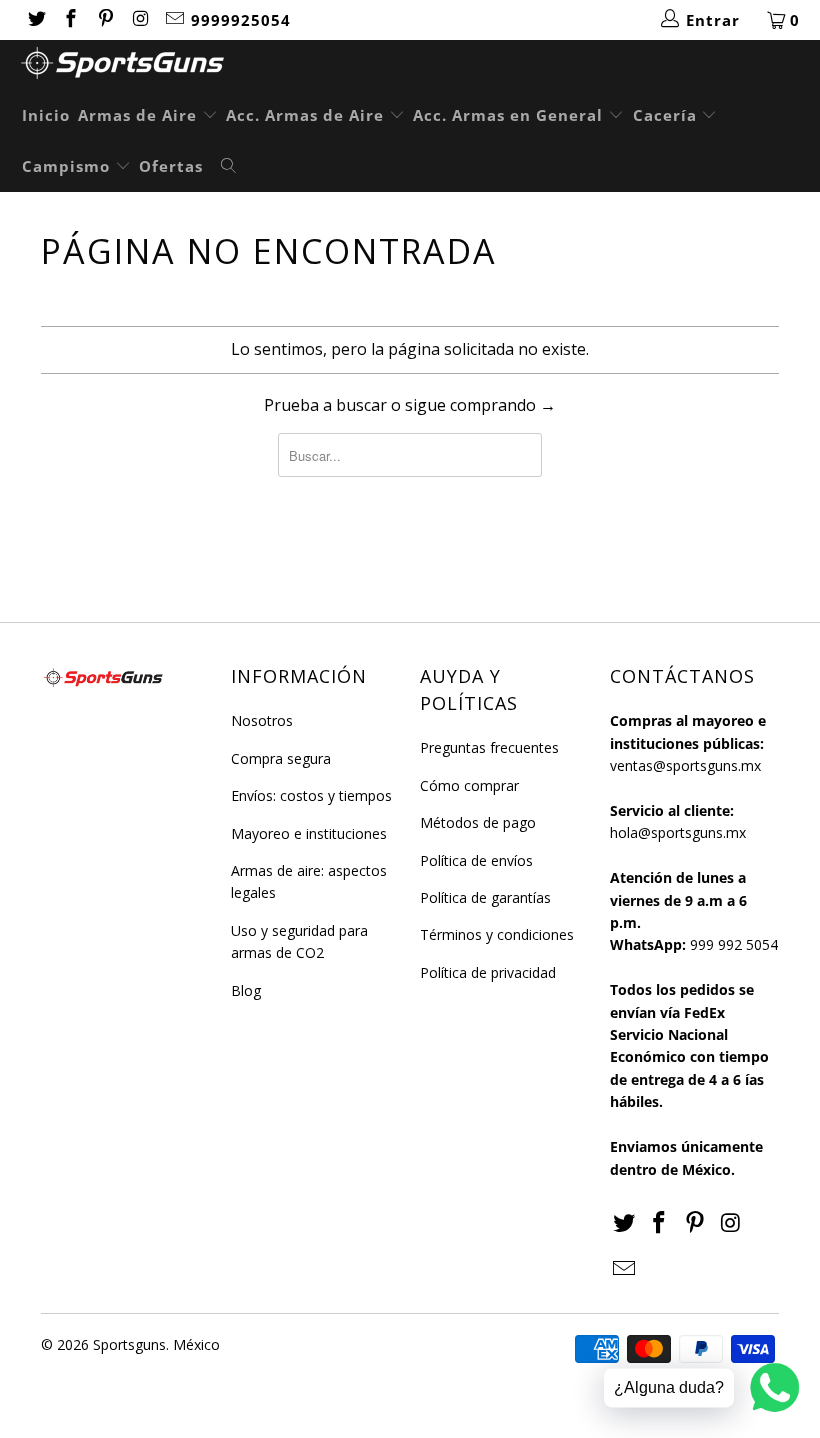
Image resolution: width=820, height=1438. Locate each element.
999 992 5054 (734, 944)
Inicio (46, 115)
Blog (246, 990)
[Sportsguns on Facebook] (70, 20)
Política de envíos (476, 860)
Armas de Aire (140, 115)
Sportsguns (129, 1344)
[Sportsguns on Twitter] (35, 20)
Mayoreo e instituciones (309, 833)
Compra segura (281, 758)
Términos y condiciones (497, 934)
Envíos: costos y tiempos (311, 795)
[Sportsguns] (420, 65)
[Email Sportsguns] (174, 20)
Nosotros (262, 720)
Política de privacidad (488, 972)
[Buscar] (229, 167)
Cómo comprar (469, 785)
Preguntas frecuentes (489, 747)
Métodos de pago (478, 822)
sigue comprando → (480, 405)
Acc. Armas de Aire (307, 115)
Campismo (68, 166)
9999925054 (241, 20)
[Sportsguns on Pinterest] (104, 20)
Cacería (667, 115)
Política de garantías (485, 897)
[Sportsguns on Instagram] (139, 20)
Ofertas (171, 166)
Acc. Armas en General (510, 115)
